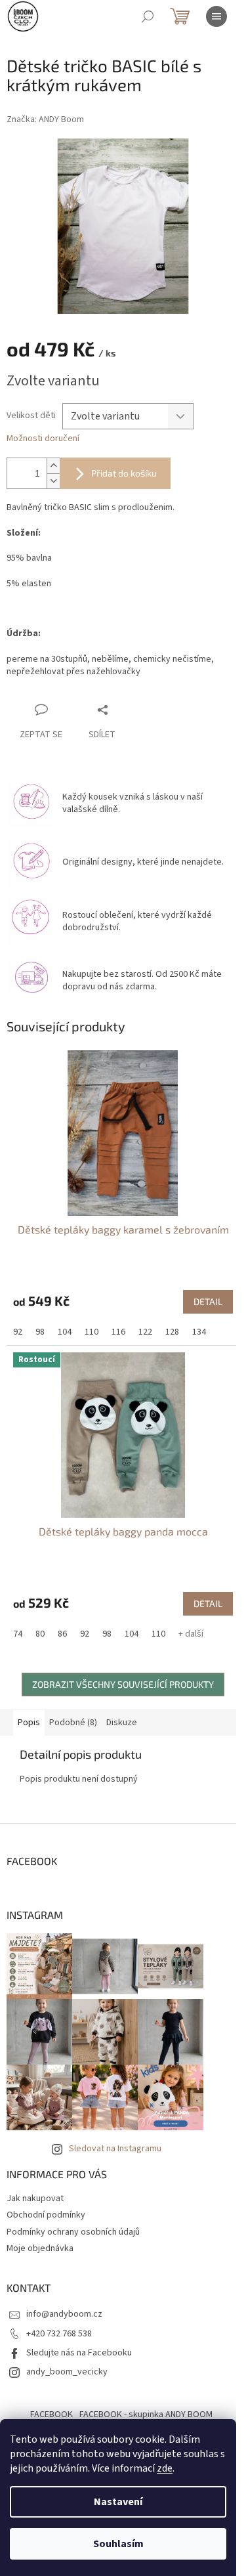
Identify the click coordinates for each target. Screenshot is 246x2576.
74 (18, 1634)
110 (92, 1332)
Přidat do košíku (124, 473)
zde (165, 2468)
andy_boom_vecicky (67, 2372)
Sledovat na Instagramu (115, 2149)
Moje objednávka (40, 2248)
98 (40, 1332)
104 (65, 1332)
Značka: (45, 119)
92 (18, 1332)
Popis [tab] (29, 1723)
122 (145, 1332)
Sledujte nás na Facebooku (79, 2353)
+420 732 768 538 (59, 2334)
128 (172, 1332)
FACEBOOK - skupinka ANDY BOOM (146, 2415)
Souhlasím (118, 2544)
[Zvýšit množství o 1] (53, 466)
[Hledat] (148, 16)
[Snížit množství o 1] (53, 481)
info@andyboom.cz (64, 2314)
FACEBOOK (51, 2415)
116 (118, 1332)
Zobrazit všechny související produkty (123, 1684)
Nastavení (118, 2502)
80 (40, 1634)
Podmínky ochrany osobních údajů (73, 2232)
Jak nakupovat (35, 2199)
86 (62, 1634)
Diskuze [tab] (122, 1723)
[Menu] (216, 16)
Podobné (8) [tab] (73, 1723)
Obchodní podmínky (46, 2215)
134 (199, 1332)
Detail (208, 1301)
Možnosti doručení (43, 439)
